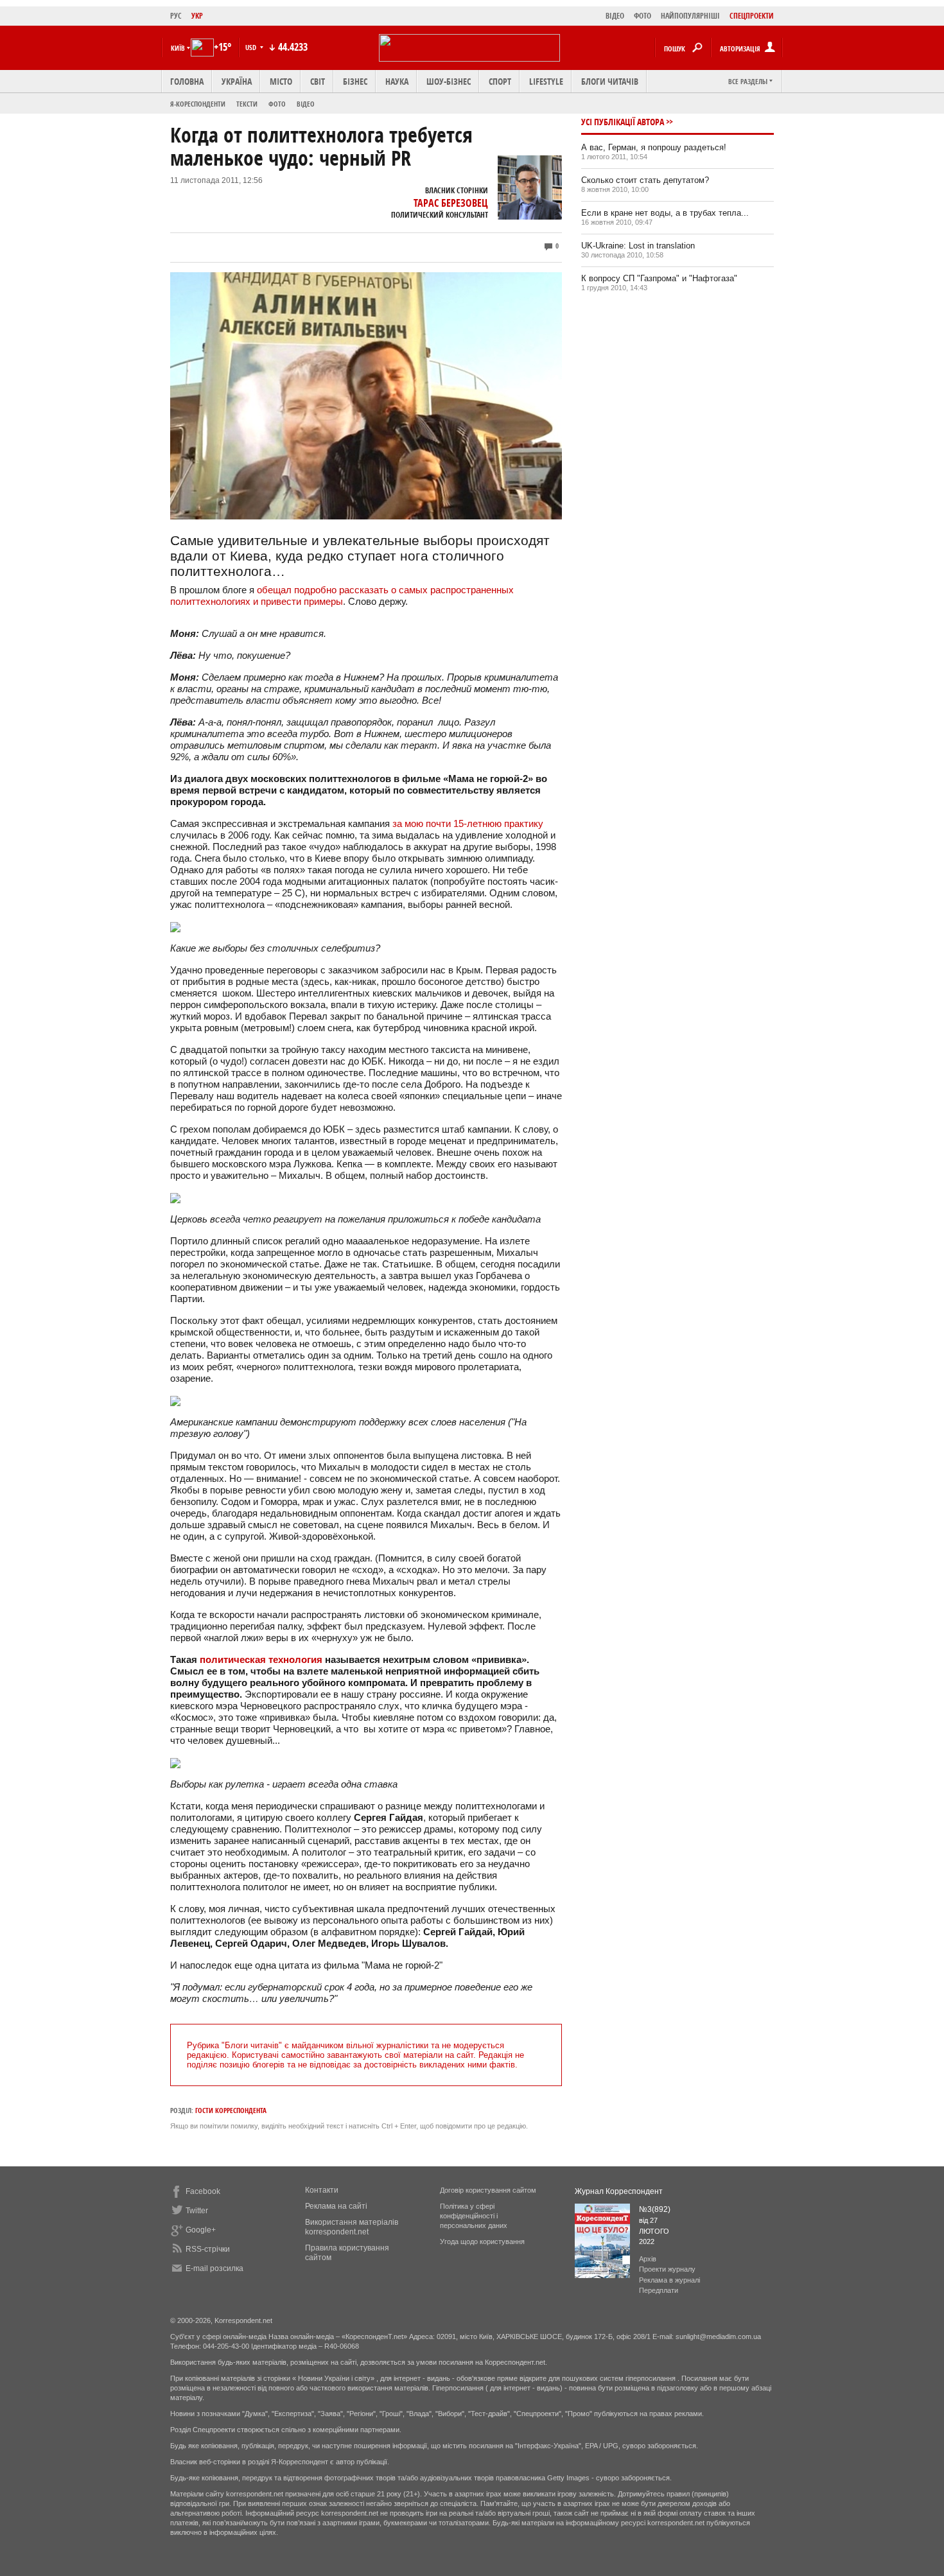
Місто (281, 81)
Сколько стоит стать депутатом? (645, 180)
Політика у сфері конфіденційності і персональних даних (474, 2216)
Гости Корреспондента (231, 2110)
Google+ (201, 2230)
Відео (306, 104)
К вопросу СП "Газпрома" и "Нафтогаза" (659, 278)
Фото (277, 104)
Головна (187, 81)
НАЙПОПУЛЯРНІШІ (690, 16)
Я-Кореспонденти (198, 104)
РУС (176, 16)
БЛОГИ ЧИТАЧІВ (610, 81)
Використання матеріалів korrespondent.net (352, 2227)
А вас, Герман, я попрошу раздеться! (654, 147)
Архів (648, 2259)
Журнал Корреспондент (619, 2191)
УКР (197, 16)
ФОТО (642, 16)
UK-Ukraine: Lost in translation (638, 246)
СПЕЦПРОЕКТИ (752, 16)
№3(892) (655, 2209)
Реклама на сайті (336, 2206)
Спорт (500, 81)
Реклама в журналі (669, 2280)
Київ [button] (178, 48)
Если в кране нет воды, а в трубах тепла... (665, 213)
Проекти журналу (667, 2269)
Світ (318, 81)
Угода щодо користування (482, 2241)
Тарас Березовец (451, 203)
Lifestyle (546, 81)
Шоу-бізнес (449, 81)
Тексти (247, 104)
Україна (237, 81)
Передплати (659, 2290)
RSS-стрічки (208, 2249)
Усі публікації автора (623, 122)
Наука (397, 81)
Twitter (197, 2211)
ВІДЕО (615, 16)
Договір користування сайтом (488, 2190)
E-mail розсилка (214, 2268)
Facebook (203, 2191)
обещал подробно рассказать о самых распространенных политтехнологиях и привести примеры (342, 596)
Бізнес (355, 81)
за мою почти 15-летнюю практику (468, 823)
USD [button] (252, 47)
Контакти (322, 2190)
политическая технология (261, 1659)
